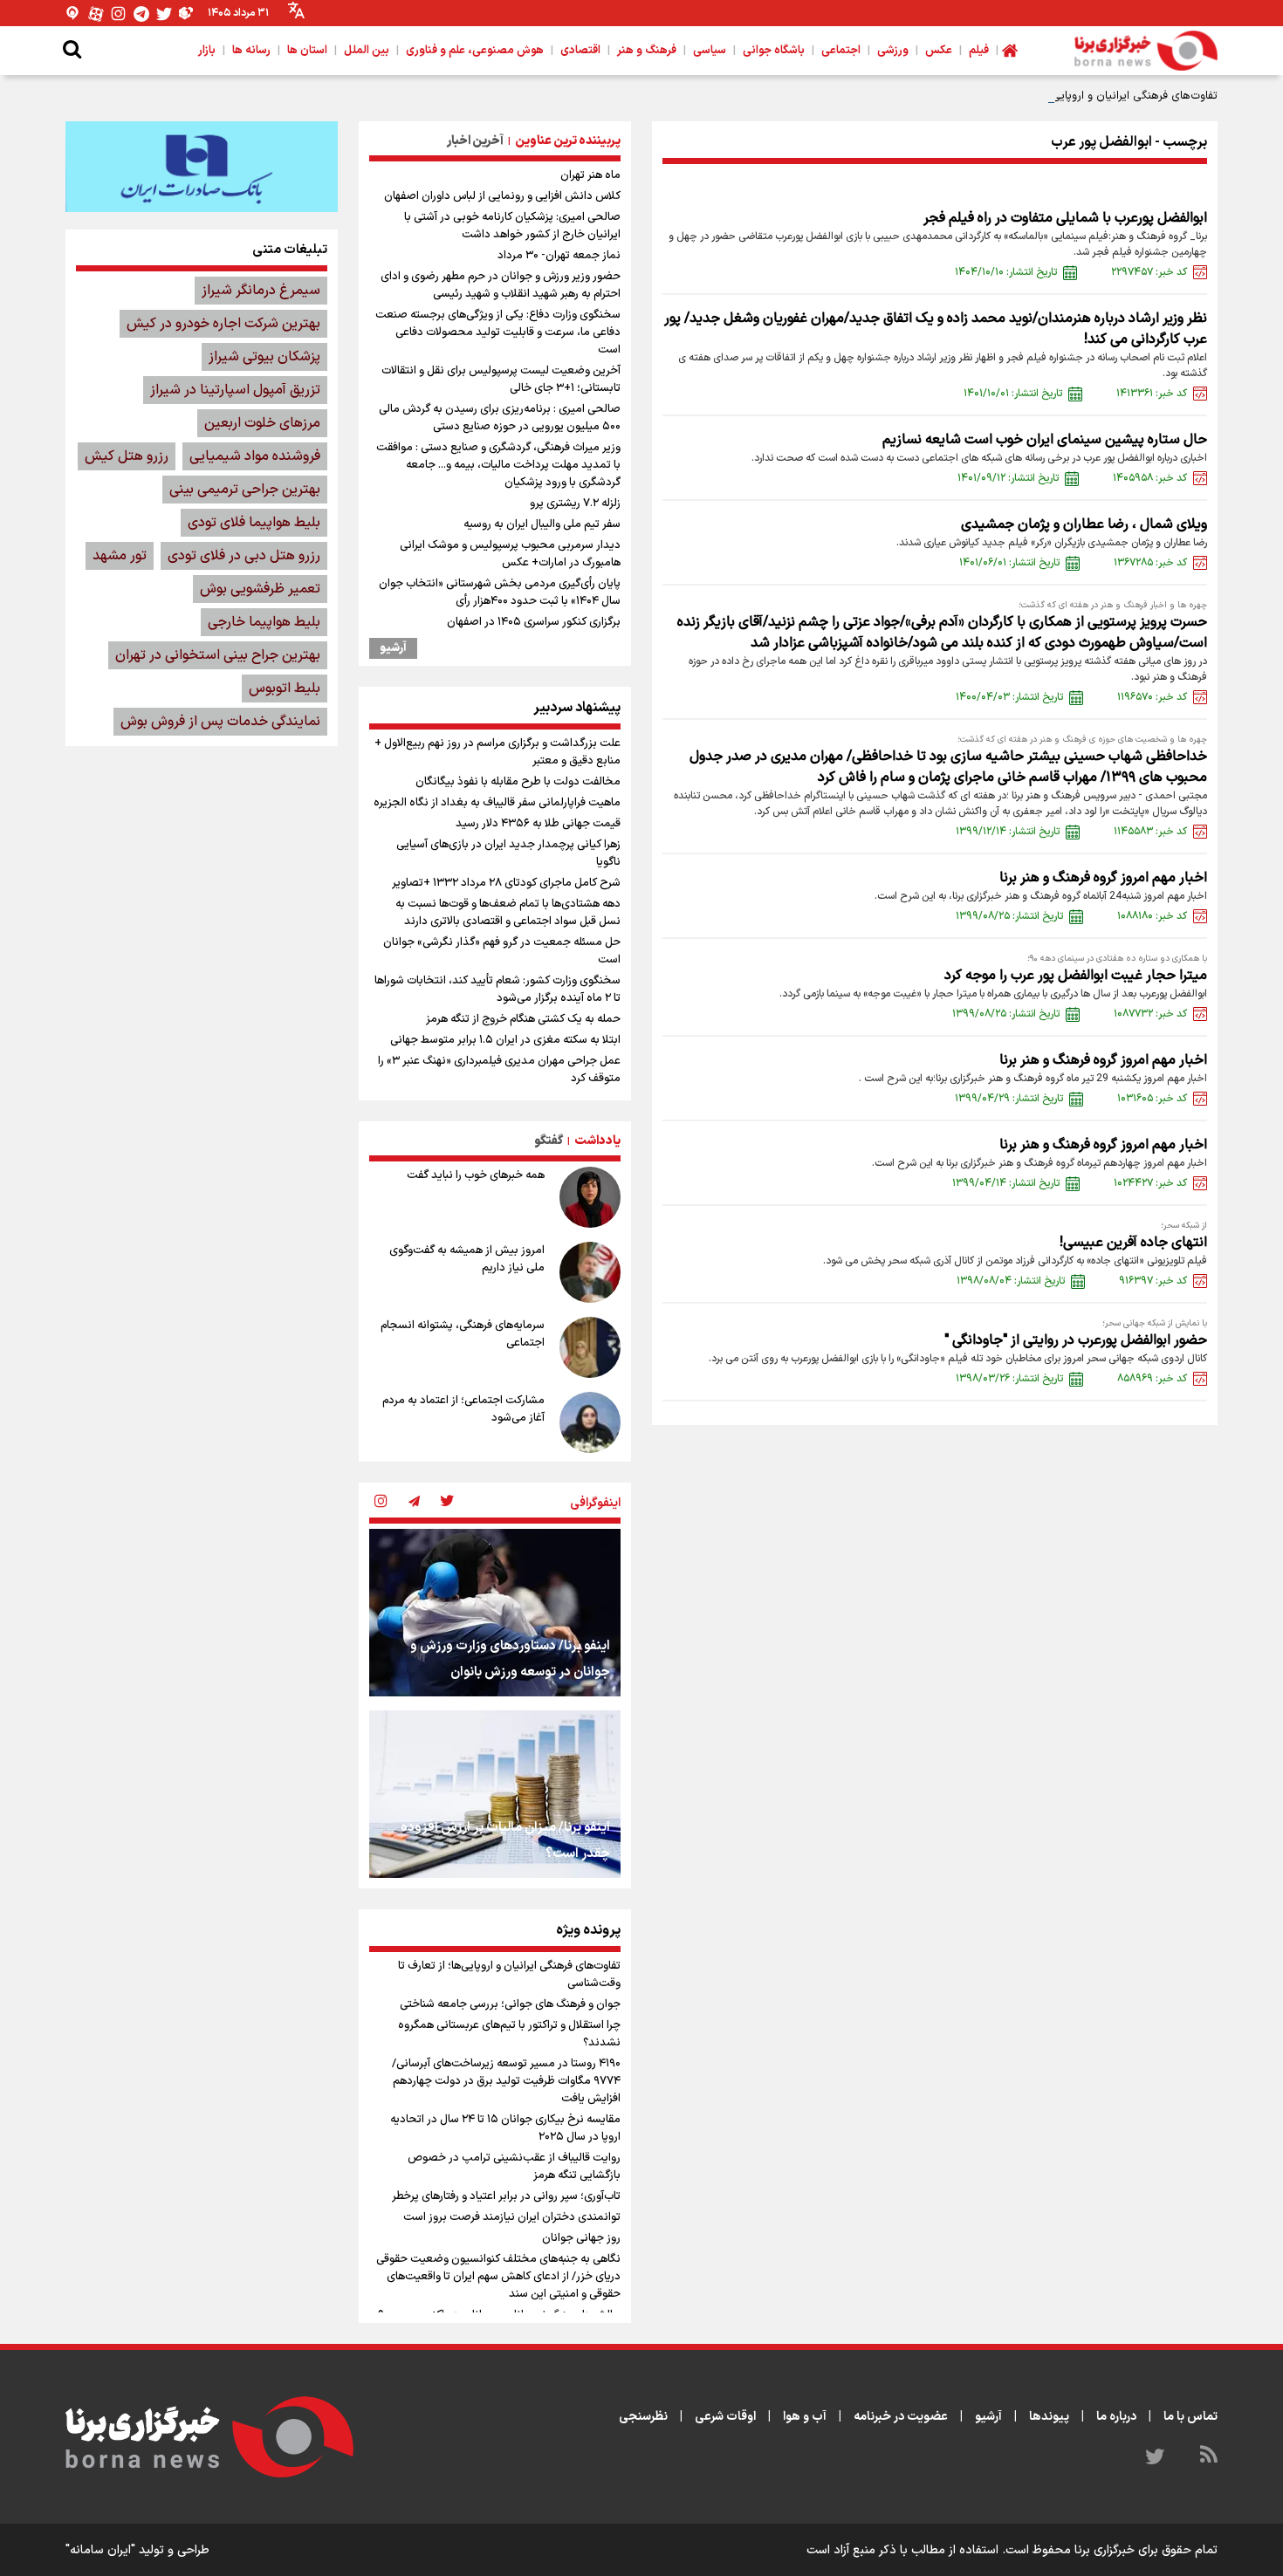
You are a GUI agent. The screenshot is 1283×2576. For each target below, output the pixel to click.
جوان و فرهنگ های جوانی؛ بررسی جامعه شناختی (510, 2004)
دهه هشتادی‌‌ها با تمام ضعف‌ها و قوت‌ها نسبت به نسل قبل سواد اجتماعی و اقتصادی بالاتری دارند (508, 913)
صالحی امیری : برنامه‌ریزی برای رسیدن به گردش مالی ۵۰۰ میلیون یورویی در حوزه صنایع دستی (500, 418)
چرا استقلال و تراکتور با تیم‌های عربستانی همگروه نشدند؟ (509, 2034)
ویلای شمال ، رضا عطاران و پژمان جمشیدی (1084, 524)
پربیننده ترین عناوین (568, 141)
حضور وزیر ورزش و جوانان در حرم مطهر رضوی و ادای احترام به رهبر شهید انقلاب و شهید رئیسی (501, 285)
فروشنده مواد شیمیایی (255, 456)
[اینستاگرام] (119, 14)
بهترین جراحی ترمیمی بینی (245, 490)
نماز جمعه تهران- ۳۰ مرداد (559, 256)
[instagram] (381, 1503)
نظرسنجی (643, 2417)
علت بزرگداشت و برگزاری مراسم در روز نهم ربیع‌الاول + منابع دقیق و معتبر (497, 752)
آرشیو (393, 648)
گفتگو (549, 1141)
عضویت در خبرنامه (901, 2417)
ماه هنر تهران (590, 175)
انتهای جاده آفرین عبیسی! (1133, 1243)
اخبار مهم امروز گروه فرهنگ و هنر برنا (1103, 878)
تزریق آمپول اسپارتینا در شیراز (235, 390)
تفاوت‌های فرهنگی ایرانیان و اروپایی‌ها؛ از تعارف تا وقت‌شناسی (1073, 96)
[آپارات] (96, 14)
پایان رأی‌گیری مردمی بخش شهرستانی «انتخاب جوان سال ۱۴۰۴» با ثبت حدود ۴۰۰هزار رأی (500, 593)
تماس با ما (1190, 2417)
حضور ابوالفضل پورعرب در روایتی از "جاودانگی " (1076, 1340)
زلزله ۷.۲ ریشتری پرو (575, 504)
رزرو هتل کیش (127, 456)
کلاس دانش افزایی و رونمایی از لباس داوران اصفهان (502, 196)
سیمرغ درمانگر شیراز (261, 291)
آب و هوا (805, 2417)
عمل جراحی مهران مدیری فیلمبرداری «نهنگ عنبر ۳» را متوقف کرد (499, 1070)
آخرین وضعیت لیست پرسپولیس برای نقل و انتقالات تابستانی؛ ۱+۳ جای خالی (501, 380)
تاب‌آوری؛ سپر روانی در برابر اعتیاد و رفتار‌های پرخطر (506, 2196)
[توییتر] (164, 14)
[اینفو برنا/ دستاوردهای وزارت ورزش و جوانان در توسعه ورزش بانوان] (495, 1613)
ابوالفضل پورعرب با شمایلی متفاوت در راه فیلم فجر (1065, 218)
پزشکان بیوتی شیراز (264, 357)
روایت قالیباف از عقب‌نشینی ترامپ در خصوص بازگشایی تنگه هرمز (514, 2167)
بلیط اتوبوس (285, 689)
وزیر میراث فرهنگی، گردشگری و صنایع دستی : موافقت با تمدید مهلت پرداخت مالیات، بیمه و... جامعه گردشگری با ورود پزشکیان (498, 465)
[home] (1010, 51)
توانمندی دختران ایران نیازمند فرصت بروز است (512, 2217)
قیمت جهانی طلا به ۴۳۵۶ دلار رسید (538, 824)
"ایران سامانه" (100, 2550)
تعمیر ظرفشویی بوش (260, 589)
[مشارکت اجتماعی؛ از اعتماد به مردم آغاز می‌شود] (590, 1422)
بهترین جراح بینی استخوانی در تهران (218, 655)
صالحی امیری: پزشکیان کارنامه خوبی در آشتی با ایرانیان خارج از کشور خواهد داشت (512, 226)
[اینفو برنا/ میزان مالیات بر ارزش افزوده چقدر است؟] (495, 1794)
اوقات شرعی (725, 2417)
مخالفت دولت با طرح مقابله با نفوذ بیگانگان (518, 782)
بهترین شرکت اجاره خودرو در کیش (223, 324)
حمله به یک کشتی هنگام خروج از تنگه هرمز (523, 1019)
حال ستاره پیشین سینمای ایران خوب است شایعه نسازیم (1045, 440)
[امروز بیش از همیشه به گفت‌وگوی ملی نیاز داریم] (590, 1272)
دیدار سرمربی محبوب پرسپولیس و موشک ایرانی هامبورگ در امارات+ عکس (510, 554)
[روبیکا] (187, 14)
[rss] (1209, 2457)
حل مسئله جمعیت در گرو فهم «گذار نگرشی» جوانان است (502, 951)
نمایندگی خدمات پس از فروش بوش (220, 722)
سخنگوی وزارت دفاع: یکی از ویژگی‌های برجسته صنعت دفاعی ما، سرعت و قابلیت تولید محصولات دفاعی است (498, 332)
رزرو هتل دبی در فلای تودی (244, 556)
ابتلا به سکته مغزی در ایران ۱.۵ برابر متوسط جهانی (505, 1040)
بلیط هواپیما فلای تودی (254, 523)
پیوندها (1049, 2417)
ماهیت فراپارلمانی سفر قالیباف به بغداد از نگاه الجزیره (497, 803)
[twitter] (447, 1503)
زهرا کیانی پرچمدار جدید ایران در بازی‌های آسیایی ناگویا (508, 853)
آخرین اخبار (475, 141)
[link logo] (1146, 51)
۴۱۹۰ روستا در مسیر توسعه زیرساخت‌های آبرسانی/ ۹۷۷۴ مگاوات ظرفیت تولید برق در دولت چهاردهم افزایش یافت (506, 2081)
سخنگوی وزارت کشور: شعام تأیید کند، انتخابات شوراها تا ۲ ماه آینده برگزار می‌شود (497, 990)
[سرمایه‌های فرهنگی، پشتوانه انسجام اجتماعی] (590, 1347)
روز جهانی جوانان (581, 2238)
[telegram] (414, 1503)
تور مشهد (120, 556)
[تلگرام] (141, 14)
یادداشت (597, 1141)
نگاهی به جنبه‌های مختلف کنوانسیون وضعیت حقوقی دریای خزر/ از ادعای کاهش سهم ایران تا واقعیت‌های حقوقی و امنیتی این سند (498, 2277)
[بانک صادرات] (202, 167)
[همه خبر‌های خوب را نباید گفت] (590, 1197)
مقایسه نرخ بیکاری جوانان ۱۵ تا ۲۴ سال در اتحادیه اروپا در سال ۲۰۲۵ (505, 2128)
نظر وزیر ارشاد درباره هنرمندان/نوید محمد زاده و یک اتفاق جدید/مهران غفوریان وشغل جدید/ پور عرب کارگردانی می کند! (936, 329)
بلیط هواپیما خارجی (264, 622)
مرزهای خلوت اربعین (262, 423)
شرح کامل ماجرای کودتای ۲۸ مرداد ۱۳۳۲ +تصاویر (506, 883)
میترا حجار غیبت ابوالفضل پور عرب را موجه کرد (1076, 976)
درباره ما (1116, 2417)
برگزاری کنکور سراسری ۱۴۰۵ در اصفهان (534, 622)
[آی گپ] (73, 14)
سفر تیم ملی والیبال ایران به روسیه (542, 524)
